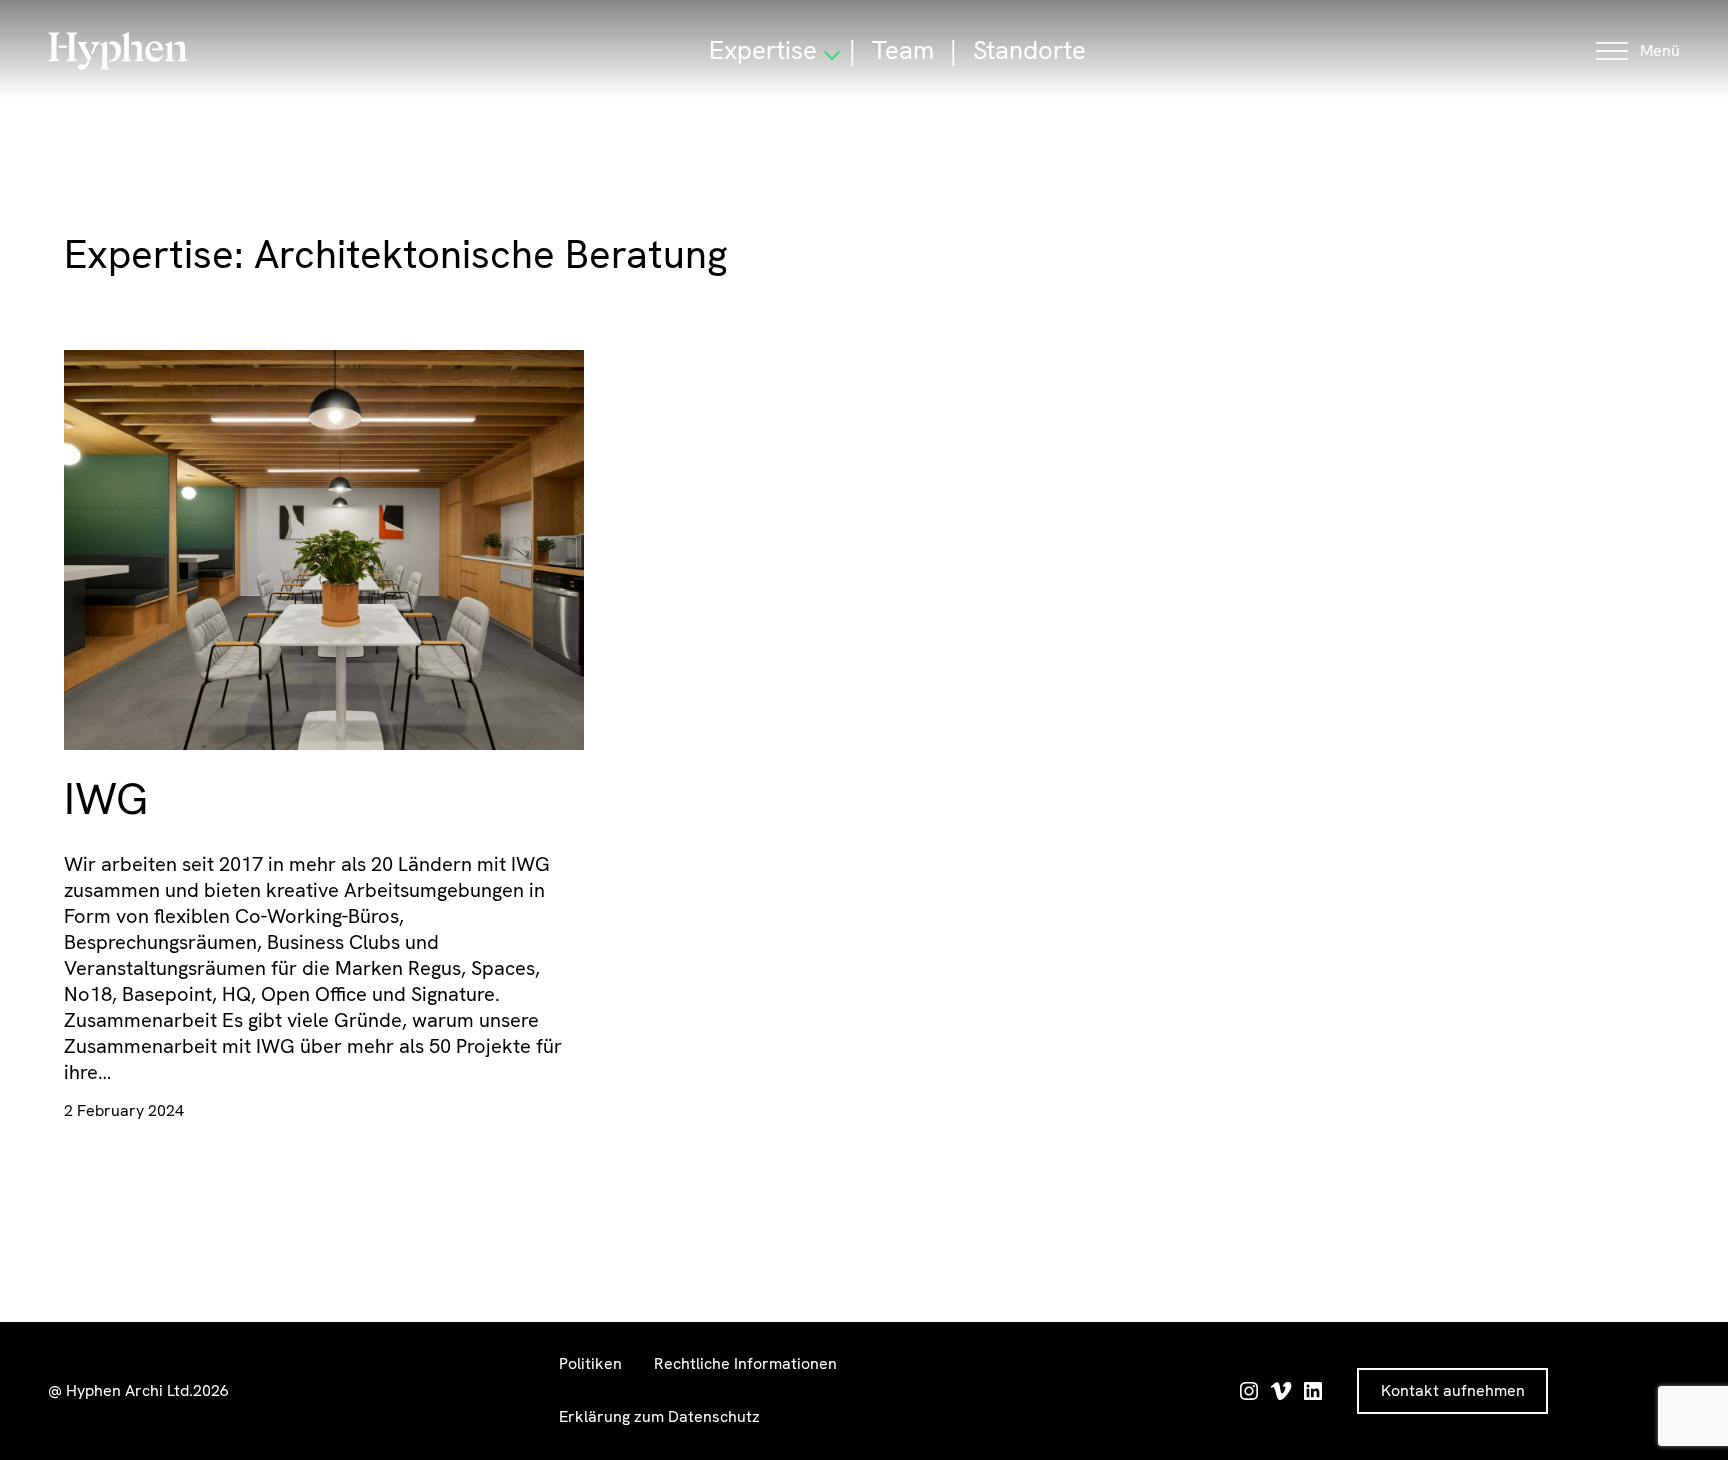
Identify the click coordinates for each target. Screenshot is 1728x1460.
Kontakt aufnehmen (1453, 1390)
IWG (106, 798)
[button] (1638, 51)
